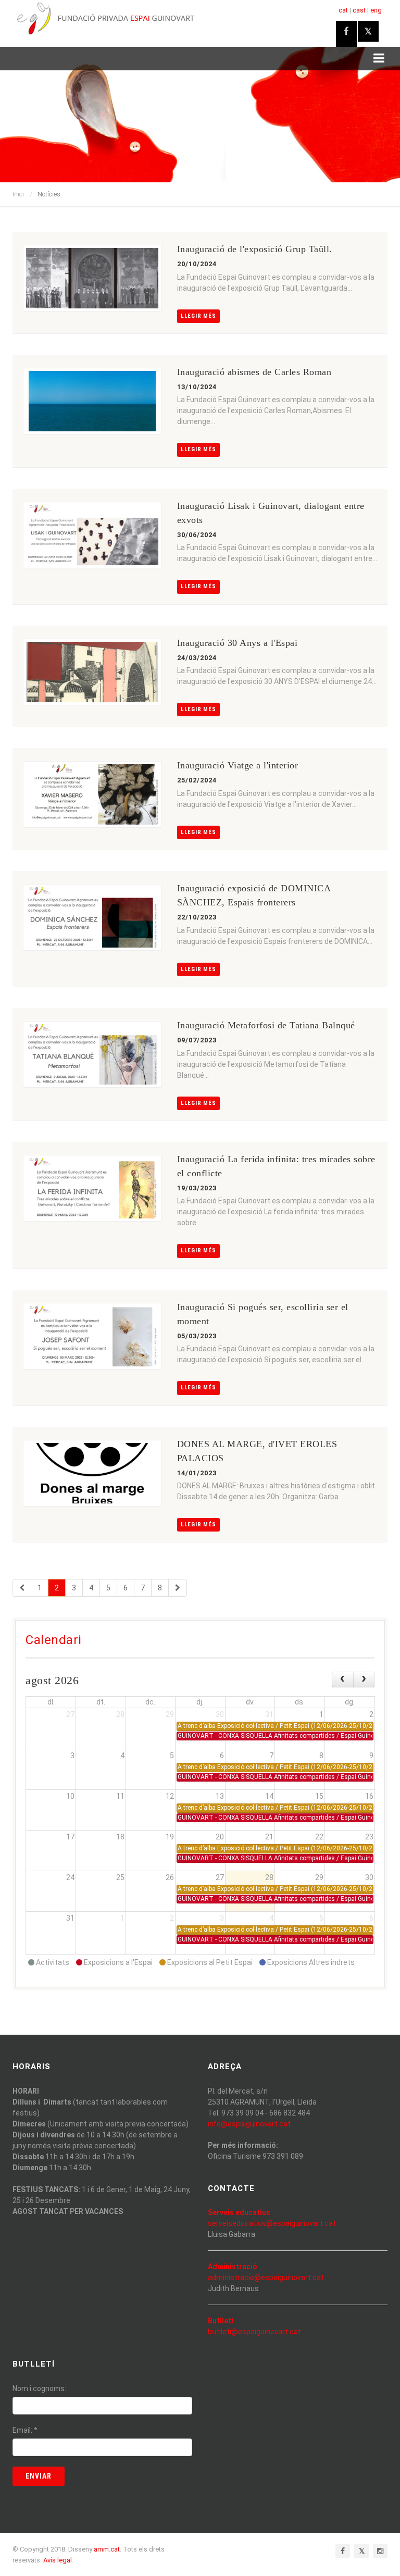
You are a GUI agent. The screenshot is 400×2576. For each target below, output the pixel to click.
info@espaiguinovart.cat (249, 2124)
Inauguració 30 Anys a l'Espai (238, 643)
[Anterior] (22, 1588)
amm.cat (107, 2549)
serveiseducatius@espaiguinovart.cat (272, 2223)
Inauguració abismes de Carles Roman (254, 372)
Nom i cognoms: (39, 2388)
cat (343, 10)
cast (359, 10)
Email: (25, 2430)
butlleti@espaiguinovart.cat (254, 2332)
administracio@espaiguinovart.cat (266, 2278)
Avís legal (58, 2560)
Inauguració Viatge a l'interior (238, 765)
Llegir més (198, 316)
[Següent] (178, 1588)
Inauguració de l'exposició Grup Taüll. (255, 249)
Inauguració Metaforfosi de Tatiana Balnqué (266, 1025)
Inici (18, 194)
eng (376, 10)
